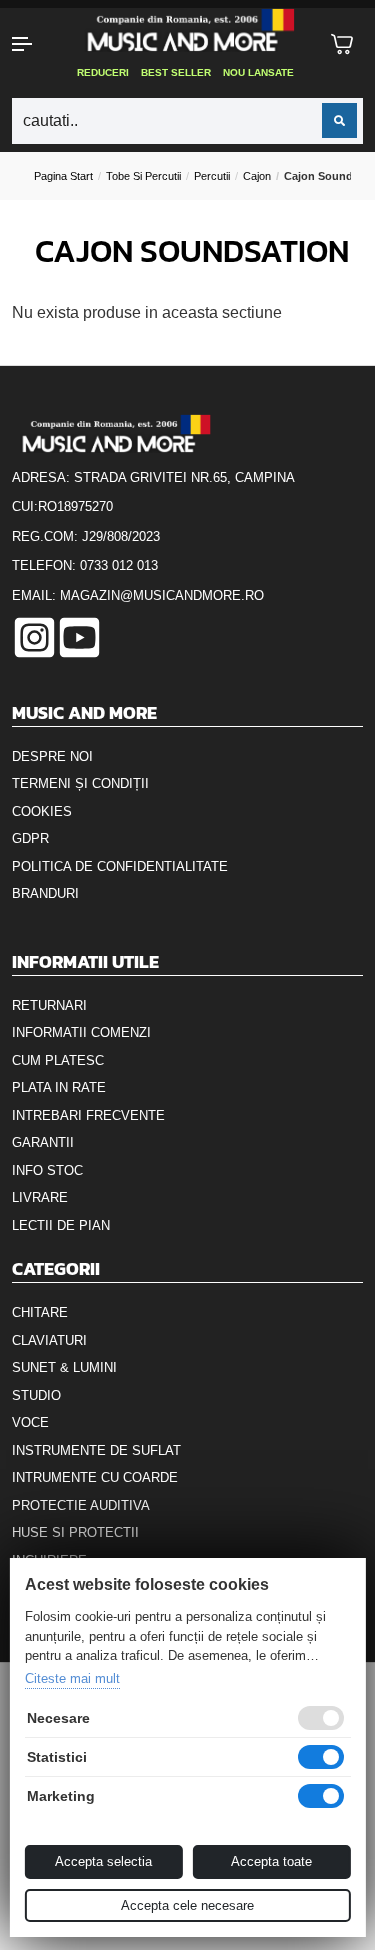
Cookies (42, 811)
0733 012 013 (119, 565)
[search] (339, 120)
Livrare (40, 1197)
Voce (30, 1422)
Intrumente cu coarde (95, 1477)
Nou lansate (258, 72)
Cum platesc (58, 1060)
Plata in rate (59, 1087)
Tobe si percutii (143, 176)
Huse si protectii (75, 1532)
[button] (31, 44)
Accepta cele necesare (187, 1905)
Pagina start (63, 176)
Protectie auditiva (81, 1505)
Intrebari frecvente (88, 1115)
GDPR (30, 838)
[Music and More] (186, 30)
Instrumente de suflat (96, 1450)
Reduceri (103, 72)
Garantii (43, 1142)
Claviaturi (49, 1340)
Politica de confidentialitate (120, 866)
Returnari (49, 1005)
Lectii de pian (61, 1225)
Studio (36, 1395)
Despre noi (52, 756)
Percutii (212, 176)
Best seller (176, 72)
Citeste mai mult (71, 1678)
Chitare (40, 1312)
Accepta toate (271, 1861)
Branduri (45, 893)
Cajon (257, 176)
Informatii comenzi (81, 1032)
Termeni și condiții (80, 783)
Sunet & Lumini (64, 1367)
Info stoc (47, 1170)
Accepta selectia (103, 1861)
